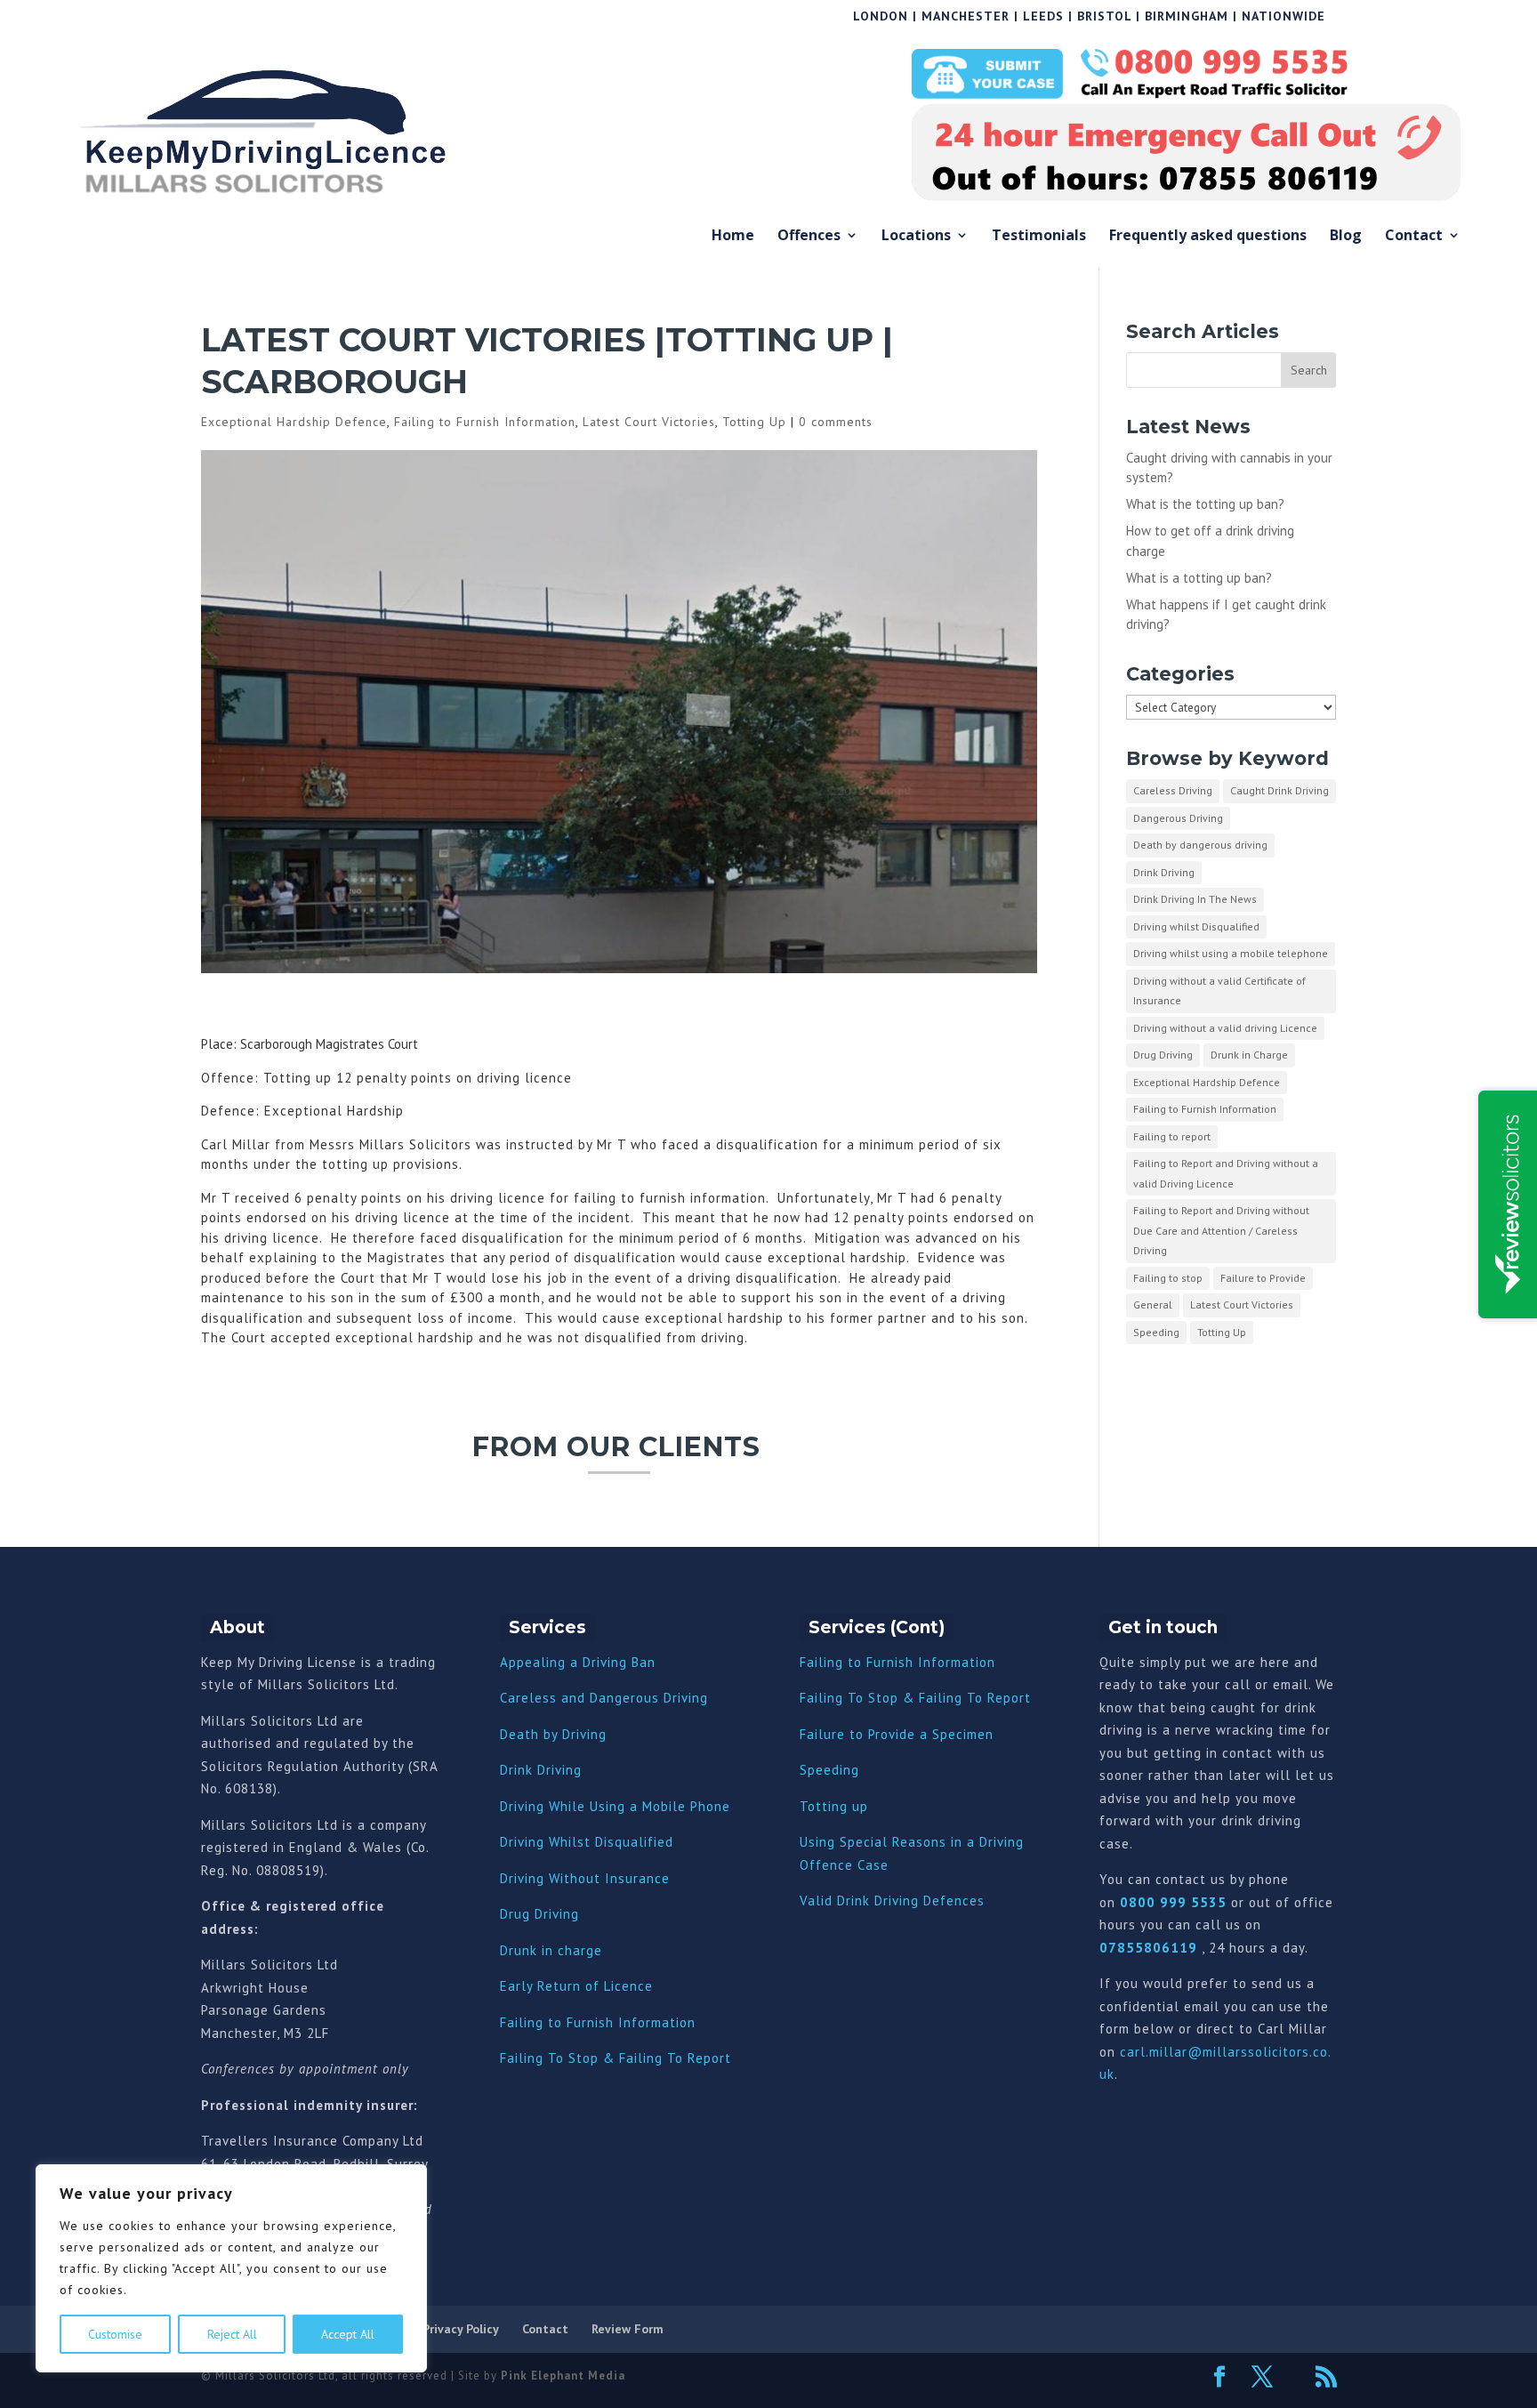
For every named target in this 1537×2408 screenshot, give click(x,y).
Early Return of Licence (576, 1986)
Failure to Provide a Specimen (897, 1734)
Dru (511, 1950)
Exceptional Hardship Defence (294, 422)
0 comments (836, 422)
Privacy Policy (461, 2329)
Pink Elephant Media (563, 2376)
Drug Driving (1163, 1055)
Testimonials (1039, 237)
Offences (809, 237)
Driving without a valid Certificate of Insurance (1219, 991)
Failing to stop (1168, 1278)
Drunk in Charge (1249, 1055)
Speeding (1156, 1332)
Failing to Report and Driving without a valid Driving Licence (1226, 1173)
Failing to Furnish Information (485, 422)
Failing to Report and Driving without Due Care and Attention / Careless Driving (1221, 1230)
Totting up (834, 1806)
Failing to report (1172, 1136)
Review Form (628, 2329)
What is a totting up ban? (1199, 578)
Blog (1346, 237)
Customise (115, 2334)
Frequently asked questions (1208, 237)
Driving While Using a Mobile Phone (615, 1806)
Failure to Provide (1263, 1278)
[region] (231, 2268)
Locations (916, 237)
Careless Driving (1173, 790)
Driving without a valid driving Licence (1225, 1028)
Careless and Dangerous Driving (604, 1698)
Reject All (232, 2334)
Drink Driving (1164, 872)
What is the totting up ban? (1205, 504)
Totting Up (754, 422)
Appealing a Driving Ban (578, 1662)
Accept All (348, 2334)
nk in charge (562, 1950)
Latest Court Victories (649, 422)
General (1153, 1305)
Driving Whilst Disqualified (587, 1842)
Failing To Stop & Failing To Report (616, 2058)
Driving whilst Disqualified (1196, 926)
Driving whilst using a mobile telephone (1231, 953)
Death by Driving (553, 1734)
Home (733, 237)
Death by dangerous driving (1200, 845)
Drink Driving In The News (1195, 899)
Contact (1414, 237)
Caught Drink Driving (1279, 790)
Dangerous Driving (1178, 818)
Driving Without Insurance (585, 1878)
